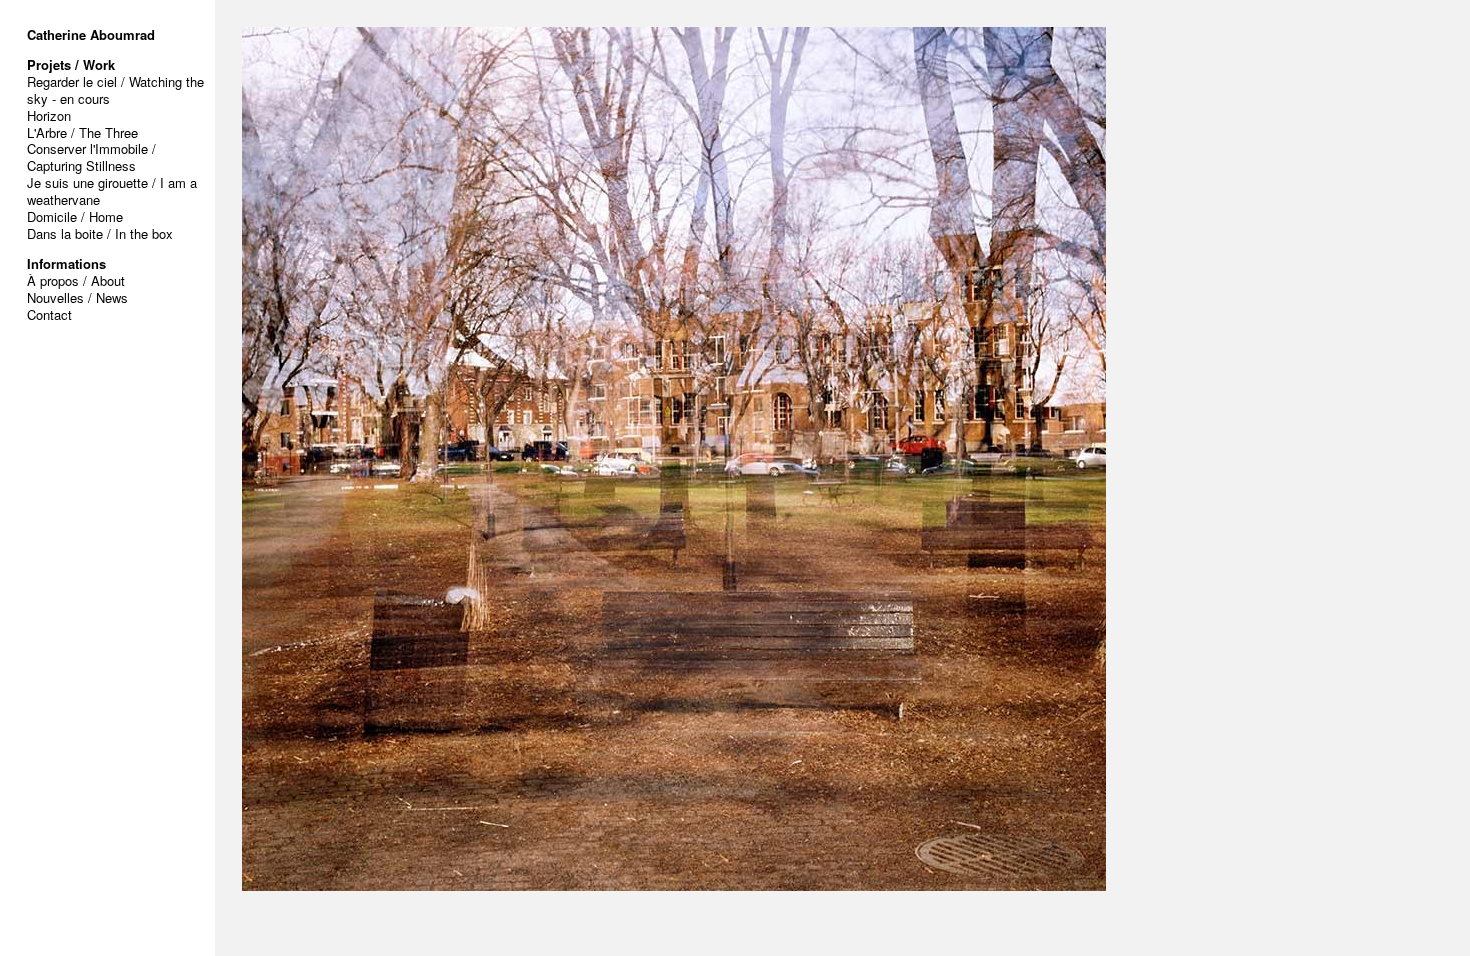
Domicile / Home (75, 216)
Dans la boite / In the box (100, 233)
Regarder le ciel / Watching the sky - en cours (115, 90)
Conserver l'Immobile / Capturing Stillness (91, 157)
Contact (49, 314)
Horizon (49, 115)
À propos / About (76, 280)
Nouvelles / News (77, 297)
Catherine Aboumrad (91, 34)
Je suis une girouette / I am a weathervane (112, 191)
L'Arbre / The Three (82, 132)
